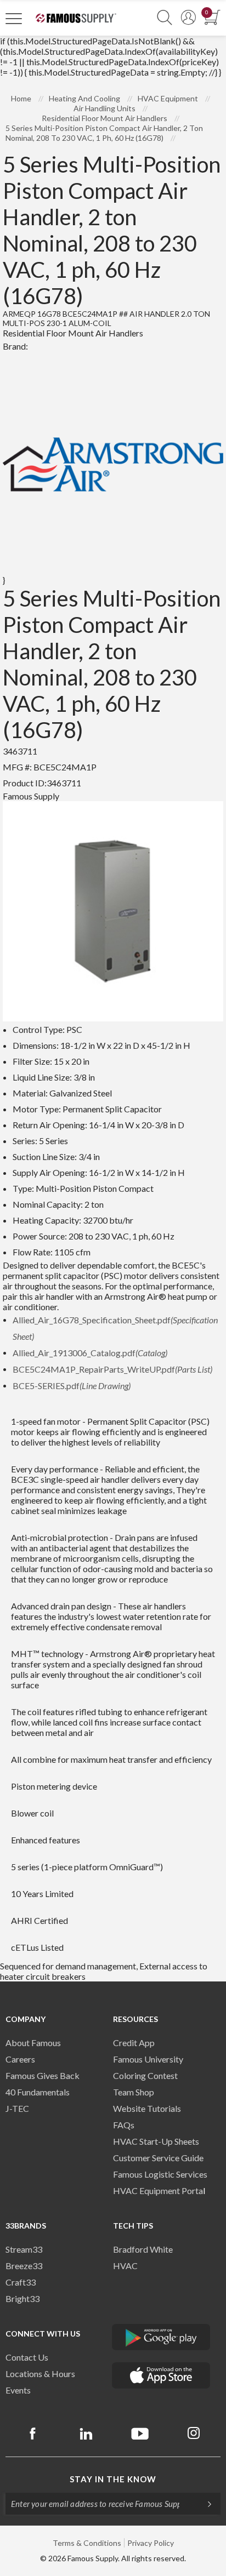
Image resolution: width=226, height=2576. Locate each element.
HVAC (125, 2266)
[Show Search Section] (165, 18)
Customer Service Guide (158, 2158)
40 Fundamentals (38, 2092)
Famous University (148, 2059)
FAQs (124, 2125)
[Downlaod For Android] (161, 2337)
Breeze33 (24, 2266)
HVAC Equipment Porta (158, 2191)
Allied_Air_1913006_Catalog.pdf (90, 1353)
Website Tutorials (147, 2108)
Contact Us (27, 2357)
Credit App (134, 2043)
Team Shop (134, 2092)
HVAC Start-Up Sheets (156, 2141)
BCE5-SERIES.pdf (72, 1386)
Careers (20, 2059)
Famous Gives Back (43, 2075)
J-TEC (17, 2108)
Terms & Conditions (87, 2543)
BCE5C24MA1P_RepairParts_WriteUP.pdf (112, 1369)
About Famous (33, 2043)
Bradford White (143, 2249)
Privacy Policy (151, 2543)
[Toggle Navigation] (14, 18)
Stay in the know (113, 2479)
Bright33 (22, 2298)
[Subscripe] (204, 2504)
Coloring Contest (145, 2075)
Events (18, 2390)
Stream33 (24, 2249)
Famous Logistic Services (160, 2174)
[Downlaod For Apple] (161, 2375)
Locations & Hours (40, 2374)
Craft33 (21, 2282)
